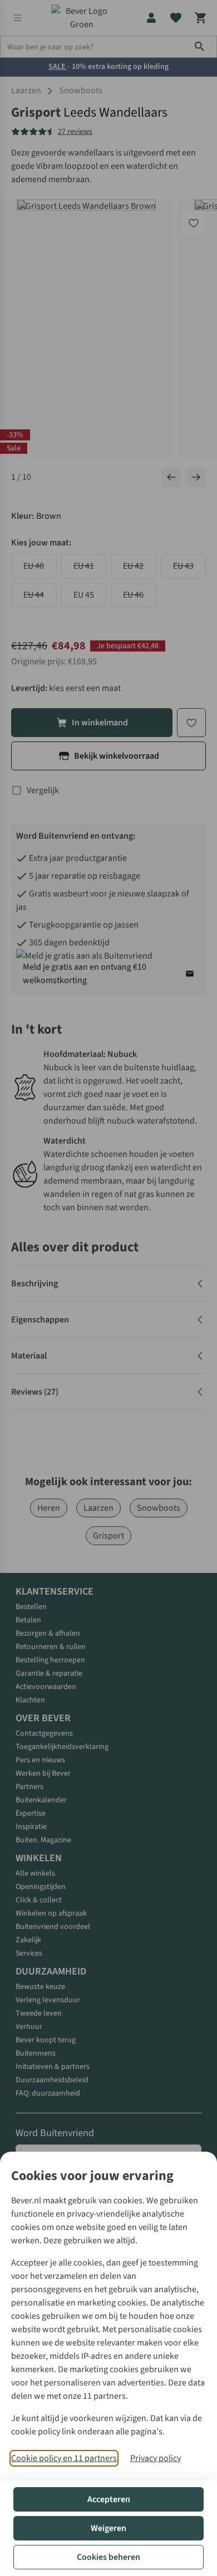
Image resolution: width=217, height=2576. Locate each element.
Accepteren (109, 2499)
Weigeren (108, 2528)
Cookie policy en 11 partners (64, 2458)
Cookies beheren (108, 2557)
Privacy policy (156, 2458)
